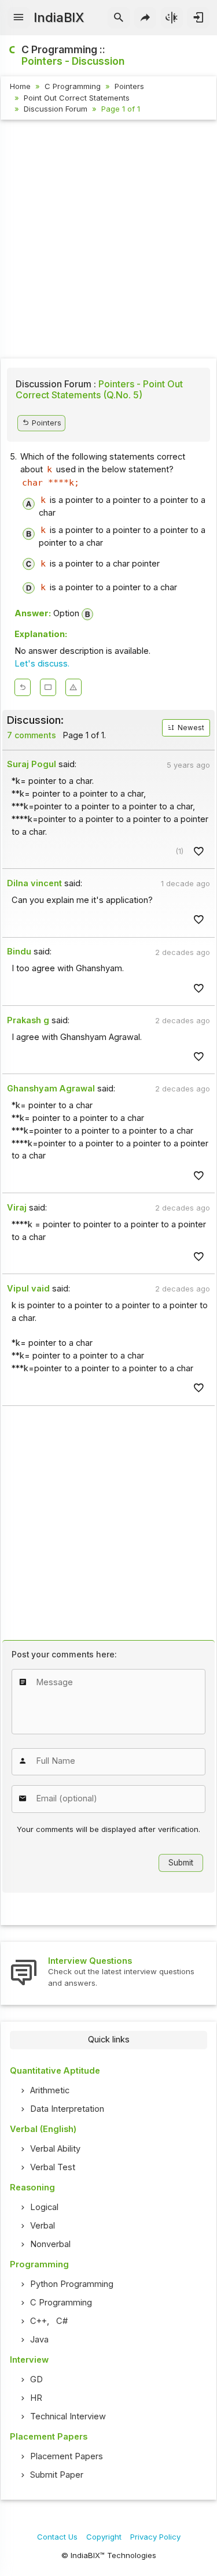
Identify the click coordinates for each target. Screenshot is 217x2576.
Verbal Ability (55, 2149)
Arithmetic (50, 2090)
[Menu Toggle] (19, 18)
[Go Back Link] (23, 687)
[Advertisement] (108, 241)
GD (36, 2379)
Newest (190, 728)
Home (20, 86)
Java (39, 2340)
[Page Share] (146, 18)
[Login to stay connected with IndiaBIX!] (198, 18)
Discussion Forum (56, 109)
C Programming (73, 86)
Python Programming (72, 2284)
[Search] (119, 18)
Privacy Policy (155, 2537)
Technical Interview (68, 2416)
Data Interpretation (67, 2109)
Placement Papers (67, 2456)
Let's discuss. (42, 664)
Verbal (43, 2226)
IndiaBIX (59, 17)
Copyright (104, 2537)
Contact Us (57, 2537)
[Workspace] (48, 687)
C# (62, 2321)
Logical (44, 2207)
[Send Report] (73, 687)
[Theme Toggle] (172, 18)
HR (36, 2398)
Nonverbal (50, 2244)
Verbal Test (53, 2167)
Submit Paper (57, 2475)
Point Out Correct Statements (77, 98)
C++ (38, 2321)
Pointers (129, 86)
